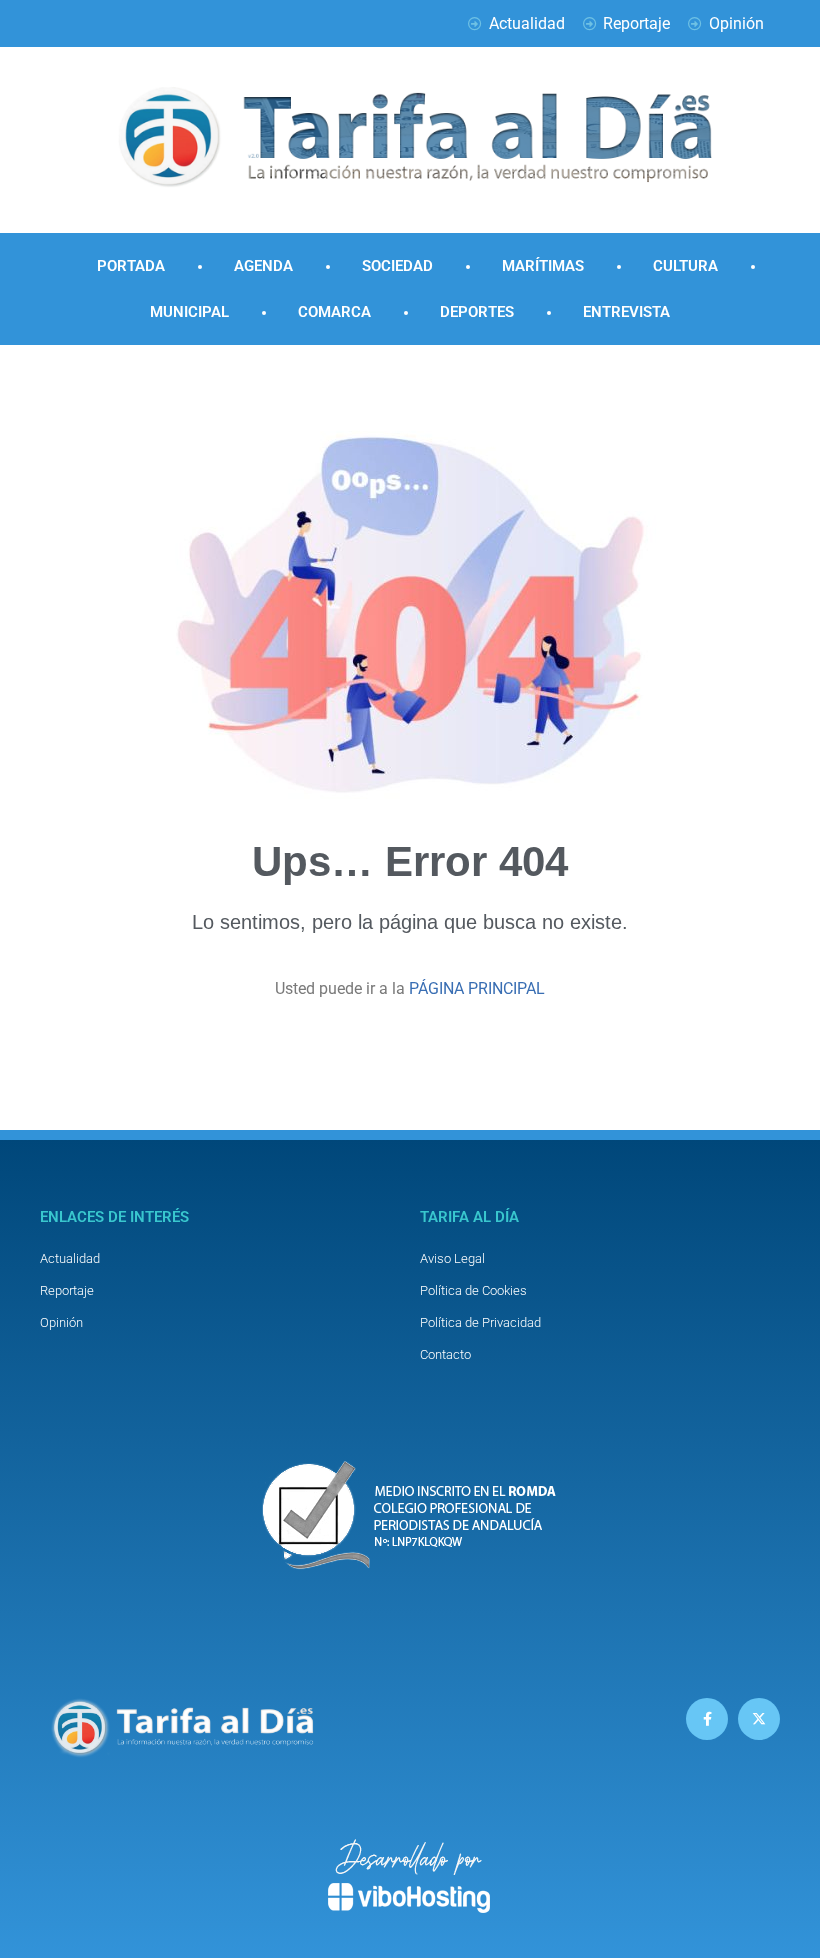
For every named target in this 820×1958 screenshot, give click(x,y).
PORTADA (131, 266)
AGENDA (263, 266)
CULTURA (685, 266)
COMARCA (334, 312)
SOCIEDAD (397, 266)
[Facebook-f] (707, 1719)
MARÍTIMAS (543, 266)
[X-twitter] (759, 1719)
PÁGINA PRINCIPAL (477, 988)
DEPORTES (477, 312)
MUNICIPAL (189, 312)
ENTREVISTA (626, 312)
